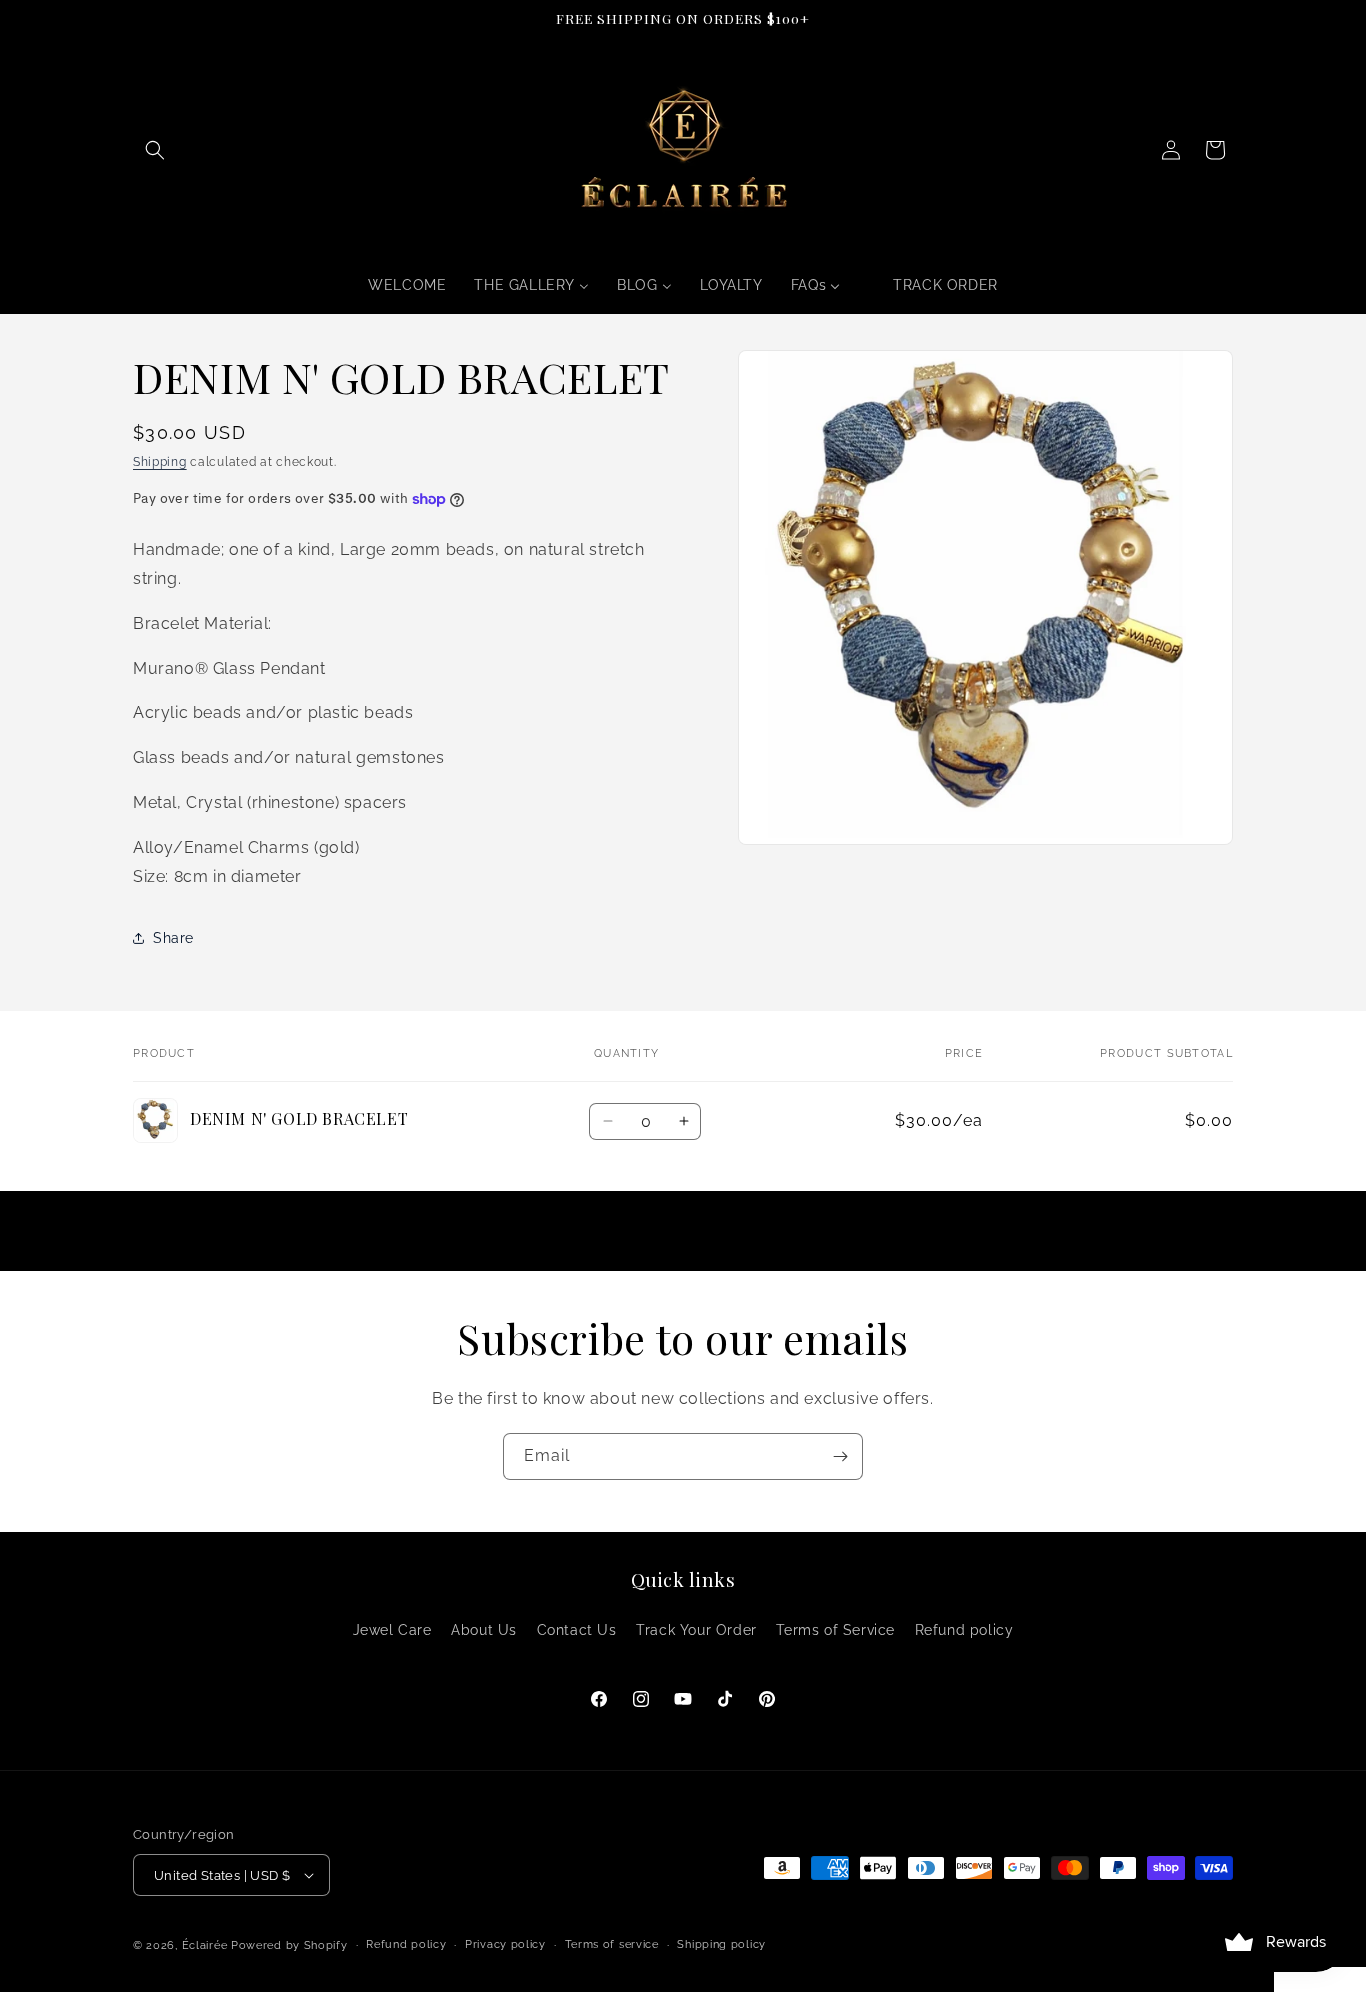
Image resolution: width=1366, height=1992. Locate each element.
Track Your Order (696, 1630)
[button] (155, 150)
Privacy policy (505, 1944)
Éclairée (205, 1945)
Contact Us (577, 1630)
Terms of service (612, 1944)
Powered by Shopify (289, 1945)
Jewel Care (392, 1630)
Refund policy (964, 1630)
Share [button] (173, 938)
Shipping (160, 462)
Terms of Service (835, 1630)
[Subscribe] (840, 1456)
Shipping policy (721, 1944)
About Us (484, 1630)
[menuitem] (407, 285)
